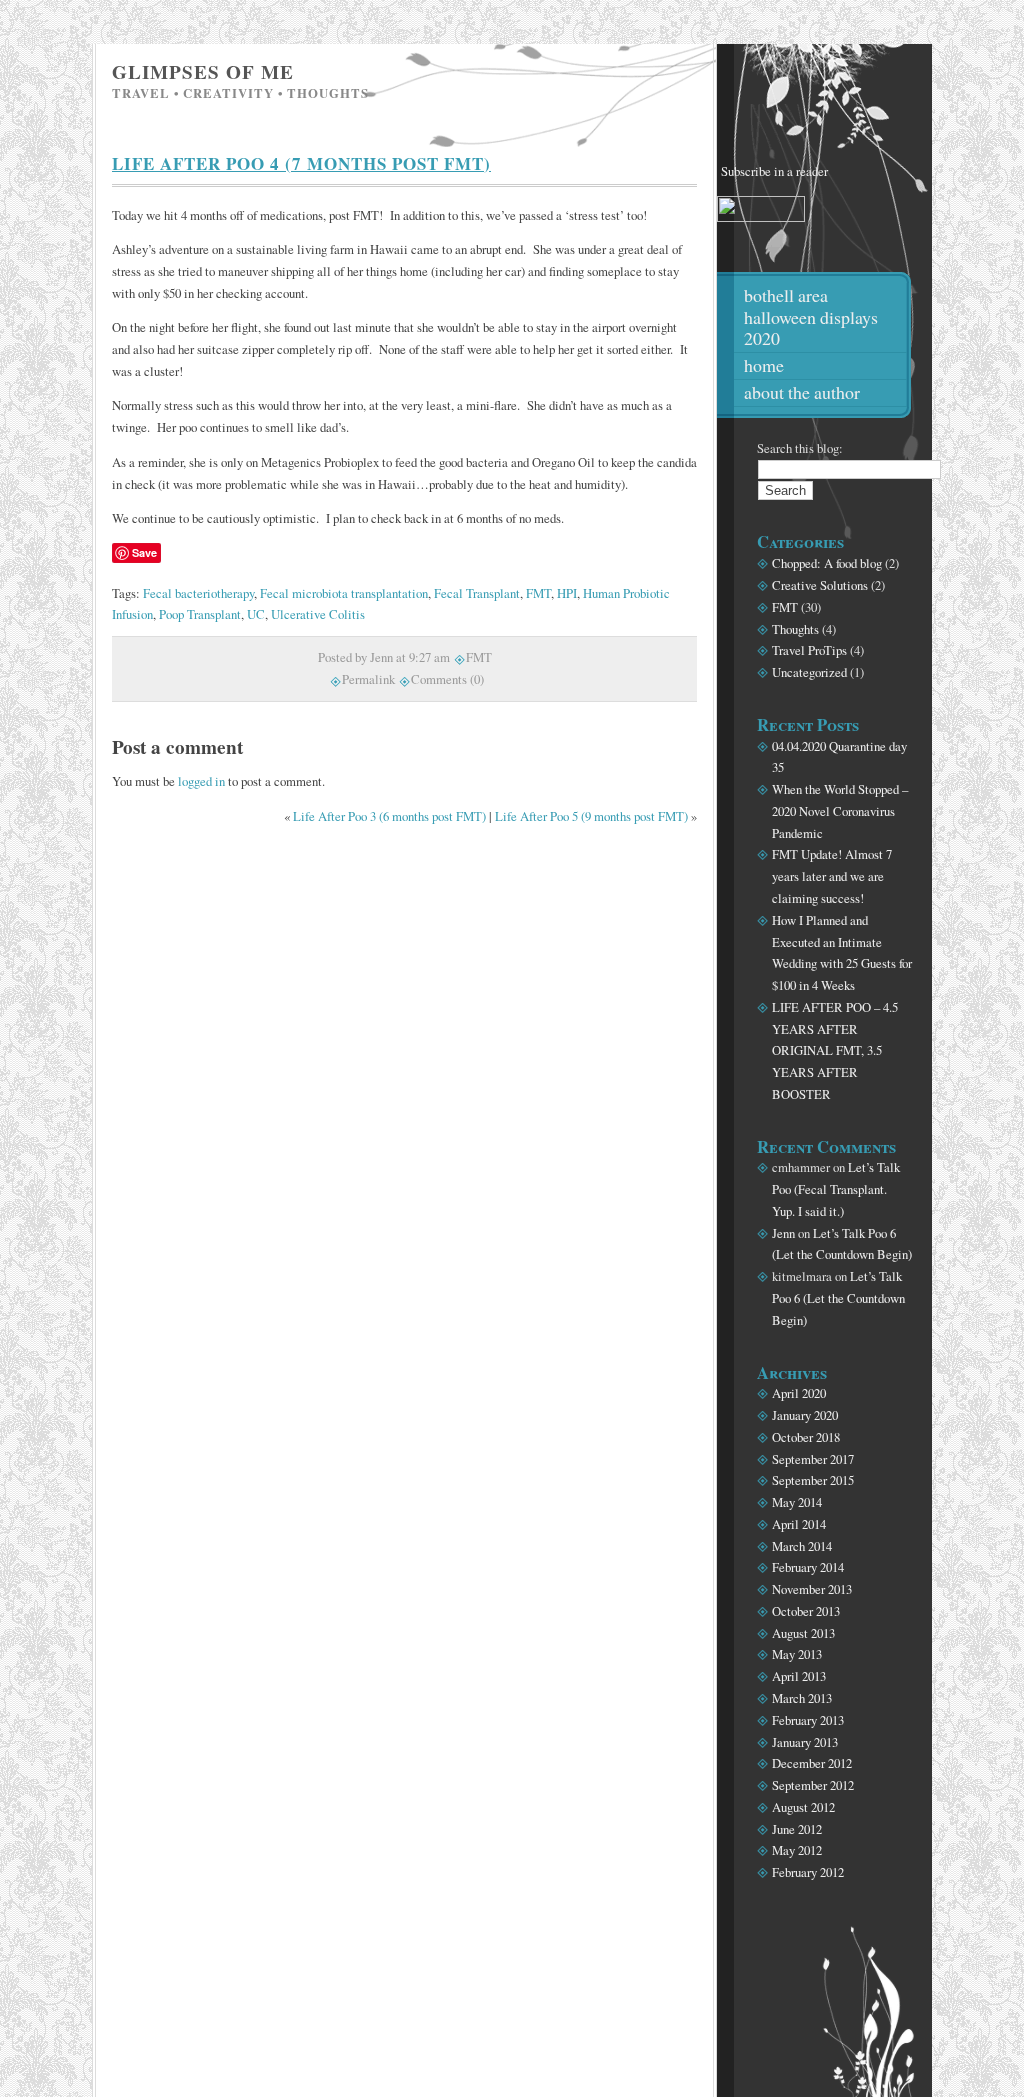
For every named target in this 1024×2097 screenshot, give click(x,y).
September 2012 (813, 1785)
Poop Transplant (200, 614)
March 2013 (802, 1698)
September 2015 (813, 1480)
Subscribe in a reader (774, 171)
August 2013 (803, 1633)
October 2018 (806, 1437)
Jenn (783, 1233)
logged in (201, 781)
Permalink (368, 679)
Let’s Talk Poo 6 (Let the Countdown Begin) (838, 1298)
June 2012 (797, 1829)
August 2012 (803, 1807)
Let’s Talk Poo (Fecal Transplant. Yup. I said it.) (836, 1189)
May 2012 (797, 1850)
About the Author (802, 392)
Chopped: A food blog (827, 563)
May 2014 (797, 1502)
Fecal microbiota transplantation (344, 593)
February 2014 (808, 1567)
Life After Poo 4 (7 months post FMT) (301, 163)
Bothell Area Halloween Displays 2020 (811, 317)
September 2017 (813, 1459)
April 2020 (799, 1393)
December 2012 (812, 1763)
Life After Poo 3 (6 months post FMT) (389, 816)
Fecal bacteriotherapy (198, 593)
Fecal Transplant (477, 593)
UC (256, 614)
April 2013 (799, 1676)
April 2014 (799, 1524)
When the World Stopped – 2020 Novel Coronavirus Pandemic (840, 811)
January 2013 (805, 1742)
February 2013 (808, 1720)
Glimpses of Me (203, 72)
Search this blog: (800, 448)
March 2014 (802, 1546)
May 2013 (797, 1654)
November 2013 (812, 1589)
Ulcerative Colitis (318, 614)
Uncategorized (809, 672)
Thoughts (795, 629)
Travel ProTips (809, 650)
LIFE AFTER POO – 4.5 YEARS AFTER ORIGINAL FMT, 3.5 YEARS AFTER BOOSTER (835, 1050)
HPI (567, 593)
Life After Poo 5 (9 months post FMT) (591, 816)
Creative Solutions (820, 585)
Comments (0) (447, 679)
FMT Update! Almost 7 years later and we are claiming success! (832, 876)
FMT (538, 593)
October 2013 (806, 1611)
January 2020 (805, 1415)
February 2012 (808, 1872)
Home (764, 365)
